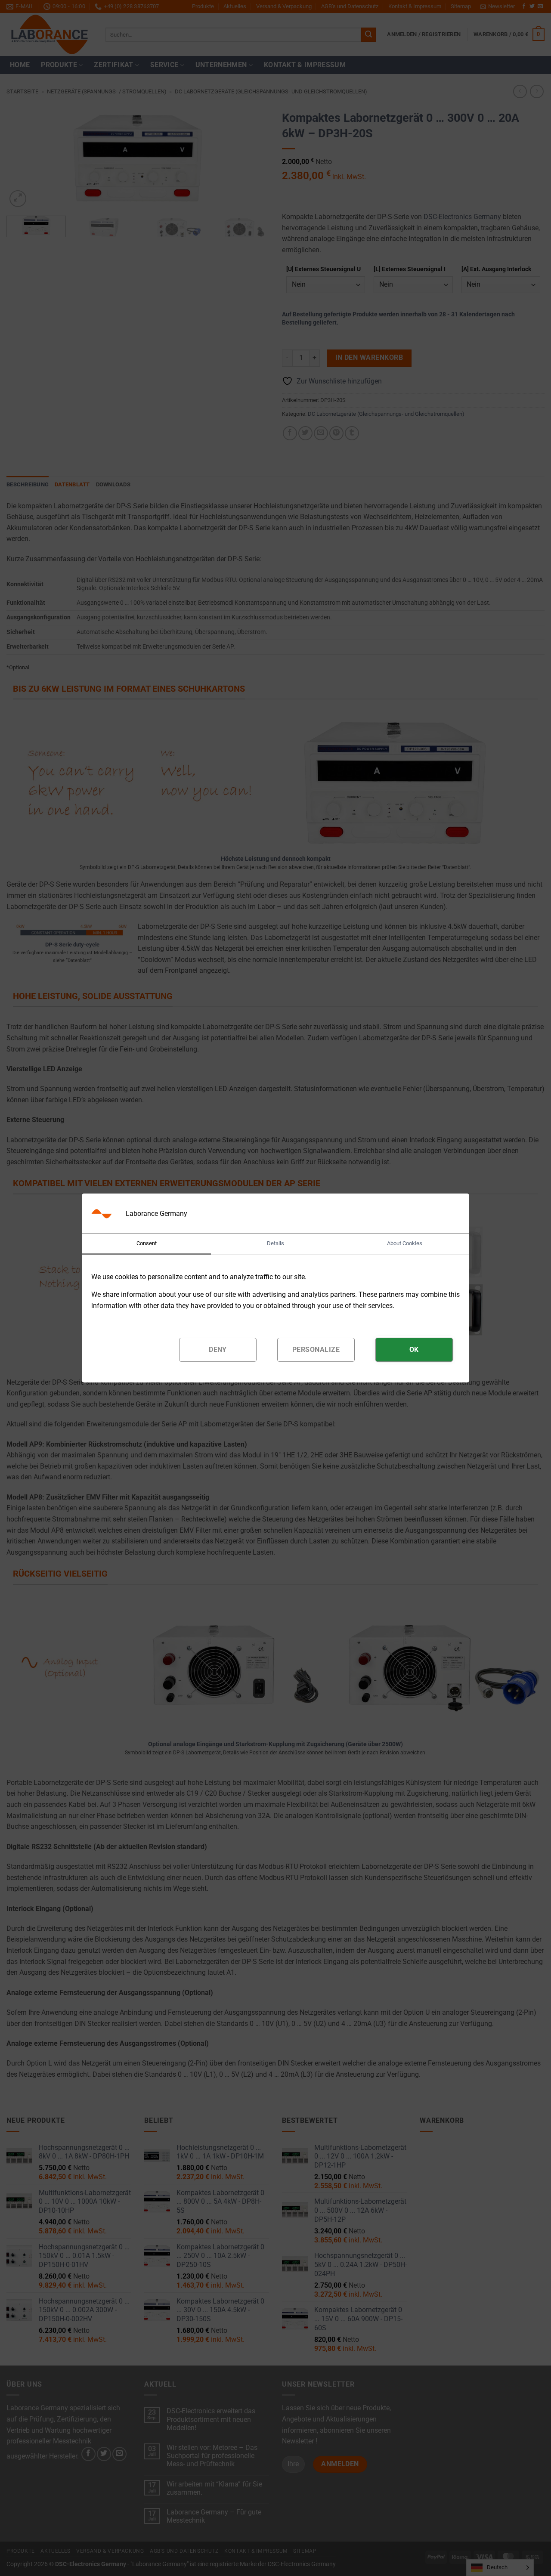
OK (414, 1350)
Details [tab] (275, 1243)
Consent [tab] (147, 1243)
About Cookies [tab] (405, 1243)
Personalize (316, 1350)
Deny (218, 1350)
